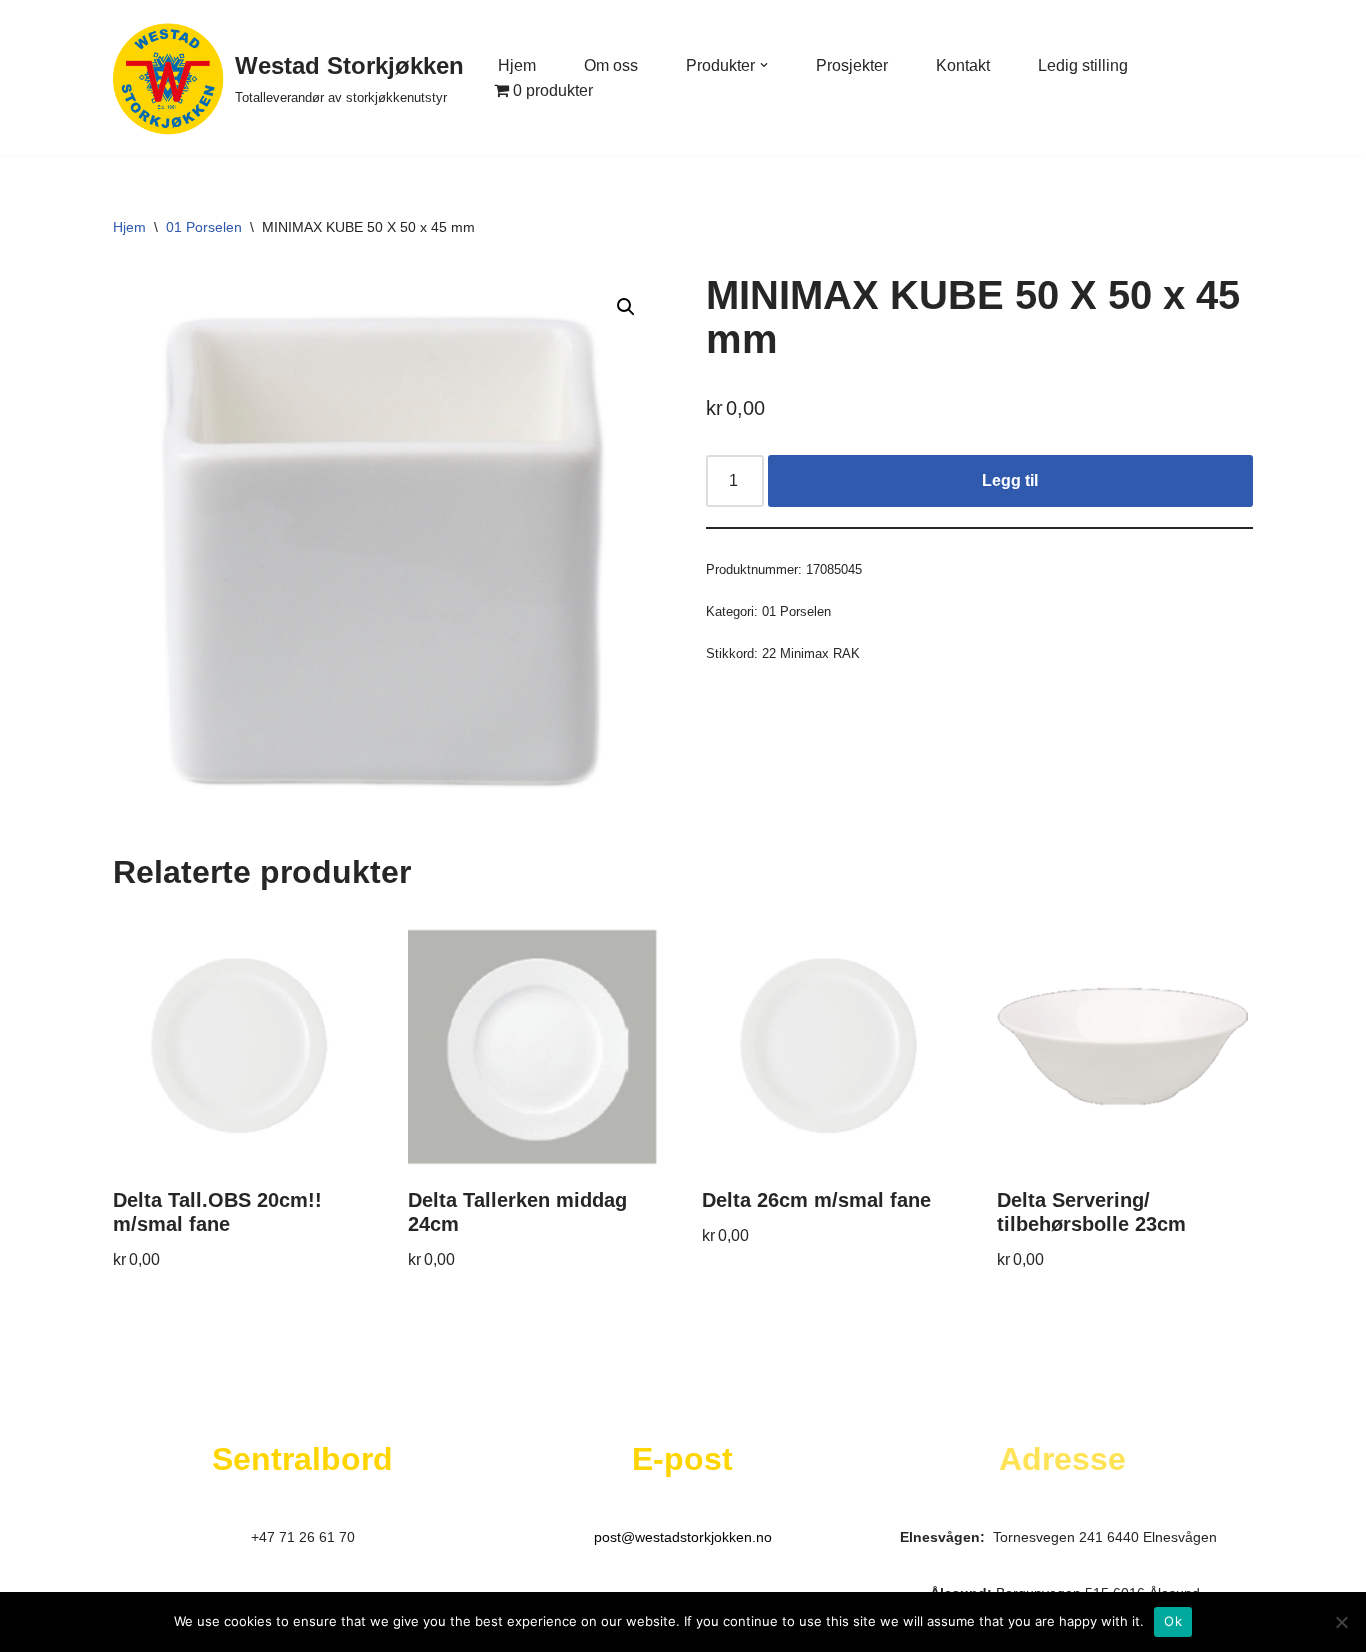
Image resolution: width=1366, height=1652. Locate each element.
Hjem (517, 65)
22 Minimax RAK (811, 653)
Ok (1173, 1621)
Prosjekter (852, 65)
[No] (1341, 1622)
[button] (764, 65)
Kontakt (963, 65)
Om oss (611, 65)
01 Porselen (204, 227)
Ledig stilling (1083, 65)
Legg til (1010, 480)
